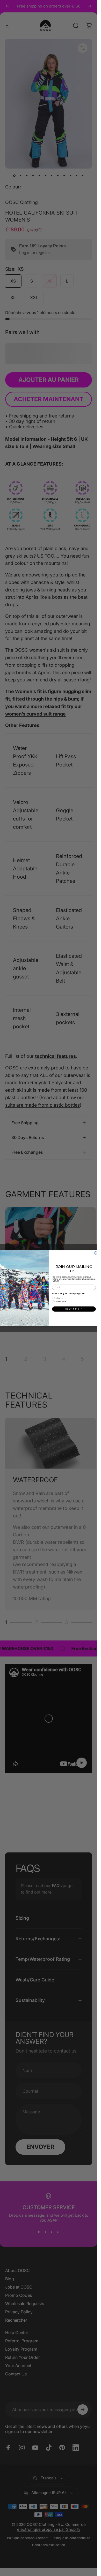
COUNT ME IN (74, 1309)
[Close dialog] (96, 1253)
